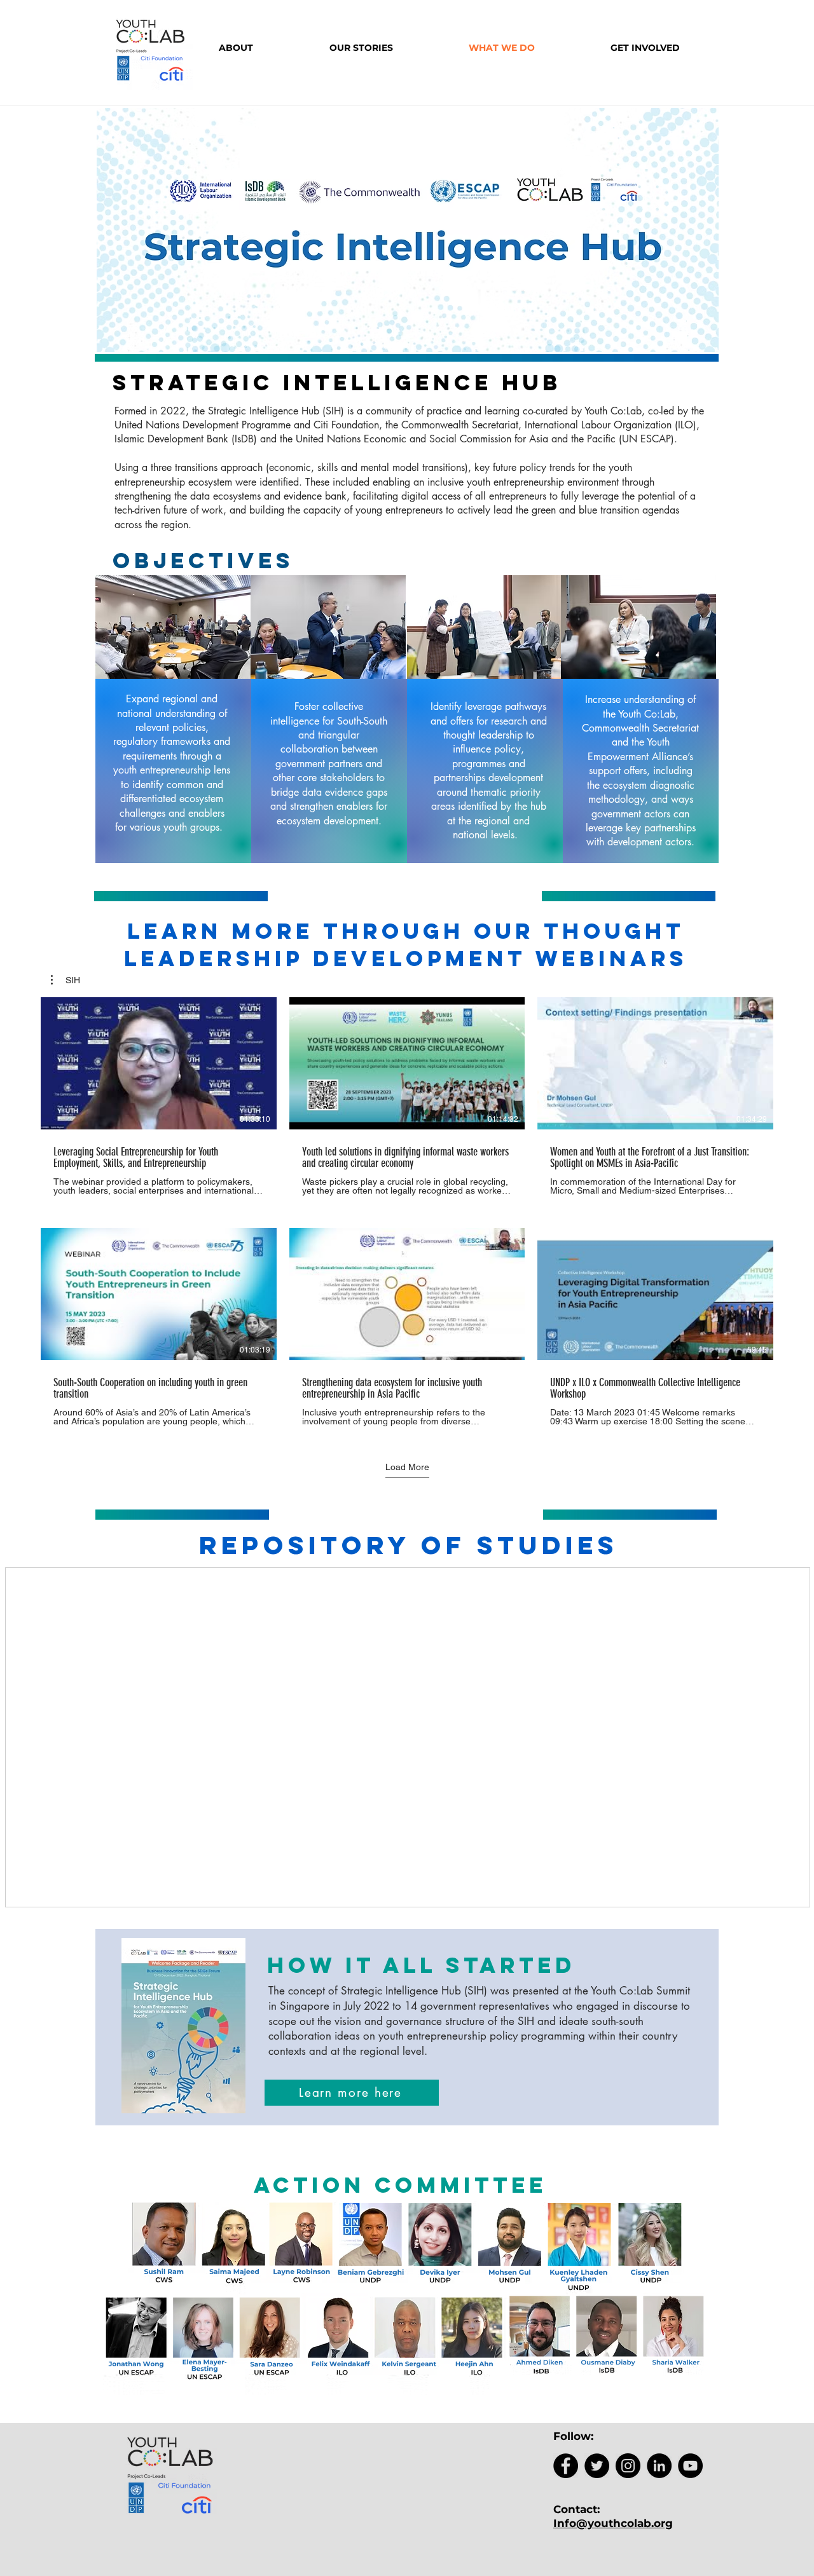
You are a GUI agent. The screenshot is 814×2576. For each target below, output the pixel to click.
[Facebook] (566, 2466)
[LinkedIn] (659, 2466)
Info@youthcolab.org (613, 2523)
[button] (66, 980)
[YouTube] (690, 2466)
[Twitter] (597, 2466)
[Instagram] (628, 2466)
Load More (407, 1467)
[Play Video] (158, 1063)
